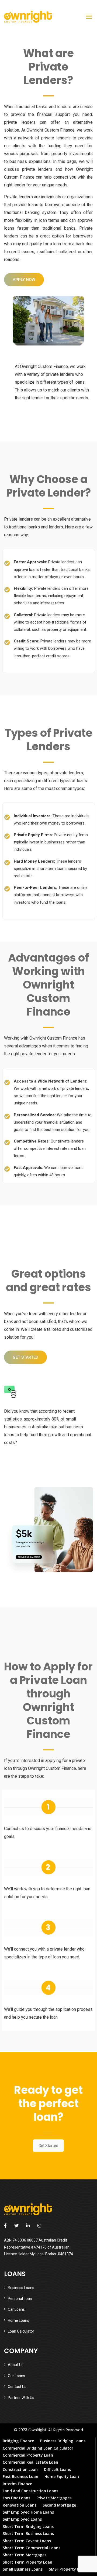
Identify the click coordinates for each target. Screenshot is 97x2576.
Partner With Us (21, 2398)
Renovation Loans (20, 2505)
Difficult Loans (57, 2469)
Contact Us (17, 2387)
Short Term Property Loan (27, 2562)
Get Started (48, 2146)
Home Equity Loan (62, 2476)
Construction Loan (20, 2469)
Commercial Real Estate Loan (30, 2462)
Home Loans (18, 2320)
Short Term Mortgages (25, 2555)
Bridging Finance (18, 2441)
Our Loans (16, 2376)
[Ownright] (28, 17)
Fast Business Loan (20, 2476)
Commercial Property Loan (28, 2455)
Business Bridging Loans (63, 2441)
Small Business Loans (23, 2569)
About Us (16, 2365)
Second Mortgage (59, 2505)
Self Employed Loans (22, 2519)
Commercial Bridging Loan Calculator (38, 2448)
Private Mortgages (54, 2498)
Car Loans (16, 2309)
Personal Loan (20, 2299)
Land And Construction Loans (30, 2491)
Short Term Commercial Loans (32, 2548)
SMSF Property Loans (68, 2569)
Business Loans (21, 2288)
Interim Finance (17, 2484)
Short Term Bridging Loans (28, 2526)
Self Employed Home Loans (28, 2512)
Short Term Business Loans (28, 2533)
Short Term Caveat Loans (27, 2541)
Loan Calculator (21, 2331)
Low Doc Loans (16, 2498)
